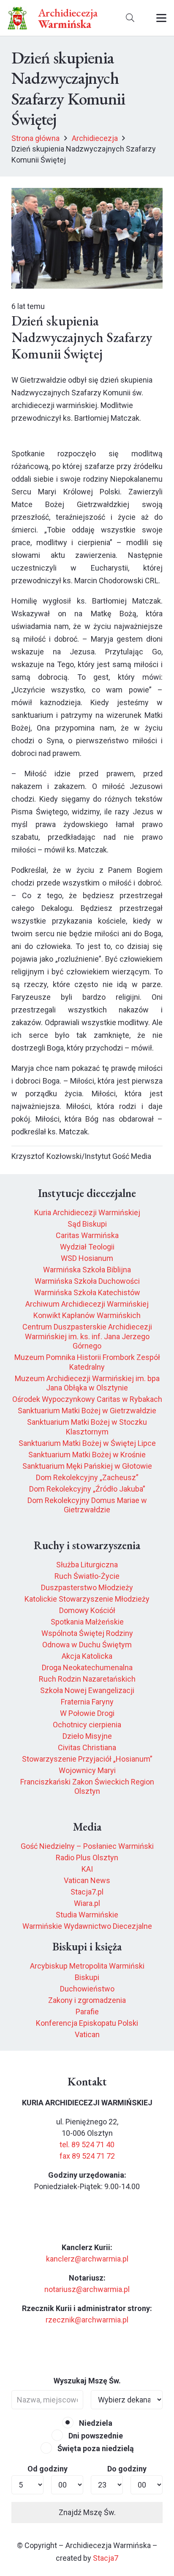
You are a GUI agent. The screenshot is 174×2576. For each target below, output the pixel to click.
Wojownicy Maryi (87, 1770)
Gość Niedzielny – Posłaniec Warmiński (87, 1846)
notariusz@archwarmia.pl (87, 2289)
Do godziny (127, 2469)
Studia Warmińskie (87, 1915)
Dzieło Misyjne (87, 1736)
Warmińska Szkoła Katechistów (87, 1292)
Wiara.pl (87, 1903)
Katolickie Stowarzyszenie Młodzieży (87, 1599)
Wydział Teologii (87, 1247)
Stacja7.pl (87, 1892)
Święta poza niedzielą (95, 2448)
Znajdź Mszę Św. (87, 2512)
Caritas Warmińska (87, 1235)
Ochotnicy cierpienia (87, 1725)
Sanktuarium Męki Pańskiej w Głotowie (87, 1466)
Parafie (87, 2012)
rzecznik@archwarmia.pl (87, 2320)
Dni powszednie (95, 2436)
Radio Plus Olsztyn (87, 1858)
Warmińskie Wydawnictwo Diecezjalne (87, 1926)
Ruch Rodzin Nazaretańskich (87, 1679)
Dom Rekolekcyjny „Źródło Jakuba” (87, 1489)
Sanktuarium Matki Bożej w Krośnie (87, 1455)
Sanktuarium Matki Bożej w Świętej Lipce (87, 1443)
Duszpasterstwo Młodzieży (87, 1587)
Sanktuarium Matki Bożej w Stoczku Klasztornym (87, 1427)
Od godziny (48, 2469)
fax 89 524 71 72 (87, 2156)
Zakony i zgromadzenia (87, 2000)
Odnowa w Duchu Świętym (87, 1645)
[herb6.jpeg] (18, 18)
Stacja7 (106, 2558)
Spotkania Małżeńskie (87, 1622)
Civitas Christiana (87, 1747)
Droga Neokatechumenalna (87, 1667)
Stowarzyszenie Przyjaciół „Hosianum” (87, 1759)
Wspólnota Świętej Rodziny (87, 1633)
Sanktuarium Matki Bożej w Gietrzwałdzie (87, 1411)
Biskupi (87, 1977)
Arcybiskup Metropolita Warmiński (87, 1966)
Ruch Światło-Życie (87, 1576)
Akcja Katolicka (87, 1656)
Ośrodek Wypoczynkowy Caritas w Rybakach (87, 1399)
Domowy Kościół (87, 1610)
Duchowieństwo (87, 1989)
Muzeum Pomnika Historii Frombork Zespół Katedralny (87, 1362)
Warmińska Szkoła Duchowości (87, 1281)
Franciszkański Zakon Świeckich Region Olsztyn (87, 1787)
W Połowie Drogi (87, 1713)
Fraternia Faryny (87, 1702)
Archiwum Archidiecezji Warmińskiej (87, 1304)
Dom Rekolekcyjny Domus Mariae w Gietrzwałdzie (87, 1505)
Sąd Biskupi (87, 1224)
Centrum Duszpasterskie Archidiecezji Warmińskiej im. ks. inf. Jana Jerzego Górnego (87, 1336)
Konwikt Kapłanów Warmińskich (87, 1315)
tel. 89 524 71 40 (87, 2144)
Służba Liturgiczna (87, 1565)
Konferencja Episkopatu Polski (87, 2023)
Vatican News (87, 1880)
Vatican (87, 2034)
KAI (87, 1869)
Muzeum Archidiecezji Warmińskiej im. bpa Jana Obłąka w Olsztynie (87, 1383)
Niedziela (95, 2423)
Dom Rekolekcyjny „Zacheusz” (87, 1477)
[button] (130, 18)
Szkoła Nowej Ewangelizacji (87, 1690)
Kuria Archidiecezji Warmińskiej (87, 1212)
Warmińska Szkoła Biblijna (87, 1270)
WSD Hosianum (87, 1258)
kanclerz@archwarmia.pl (87, 2259)
